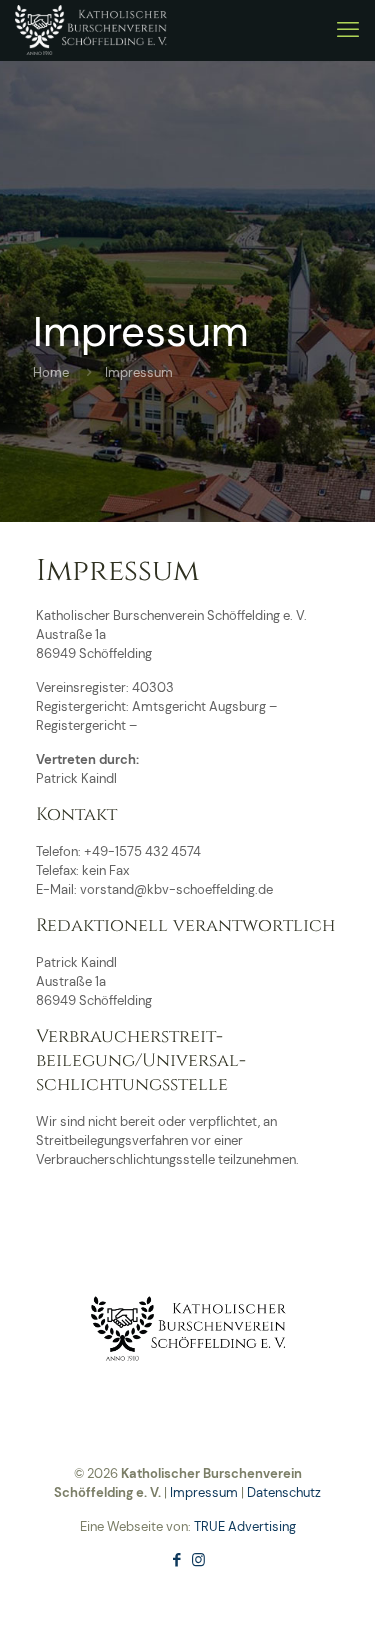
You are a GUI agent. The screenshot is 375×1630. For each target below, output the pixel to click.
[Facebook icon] (177, 1560)
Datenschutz (284, 1492)
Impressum (204, 1492)
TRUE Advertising (245, 1526)
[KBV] (91, 30)
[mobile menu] (348, 30)
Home (51, 372)
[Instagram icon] (198, 1560)
